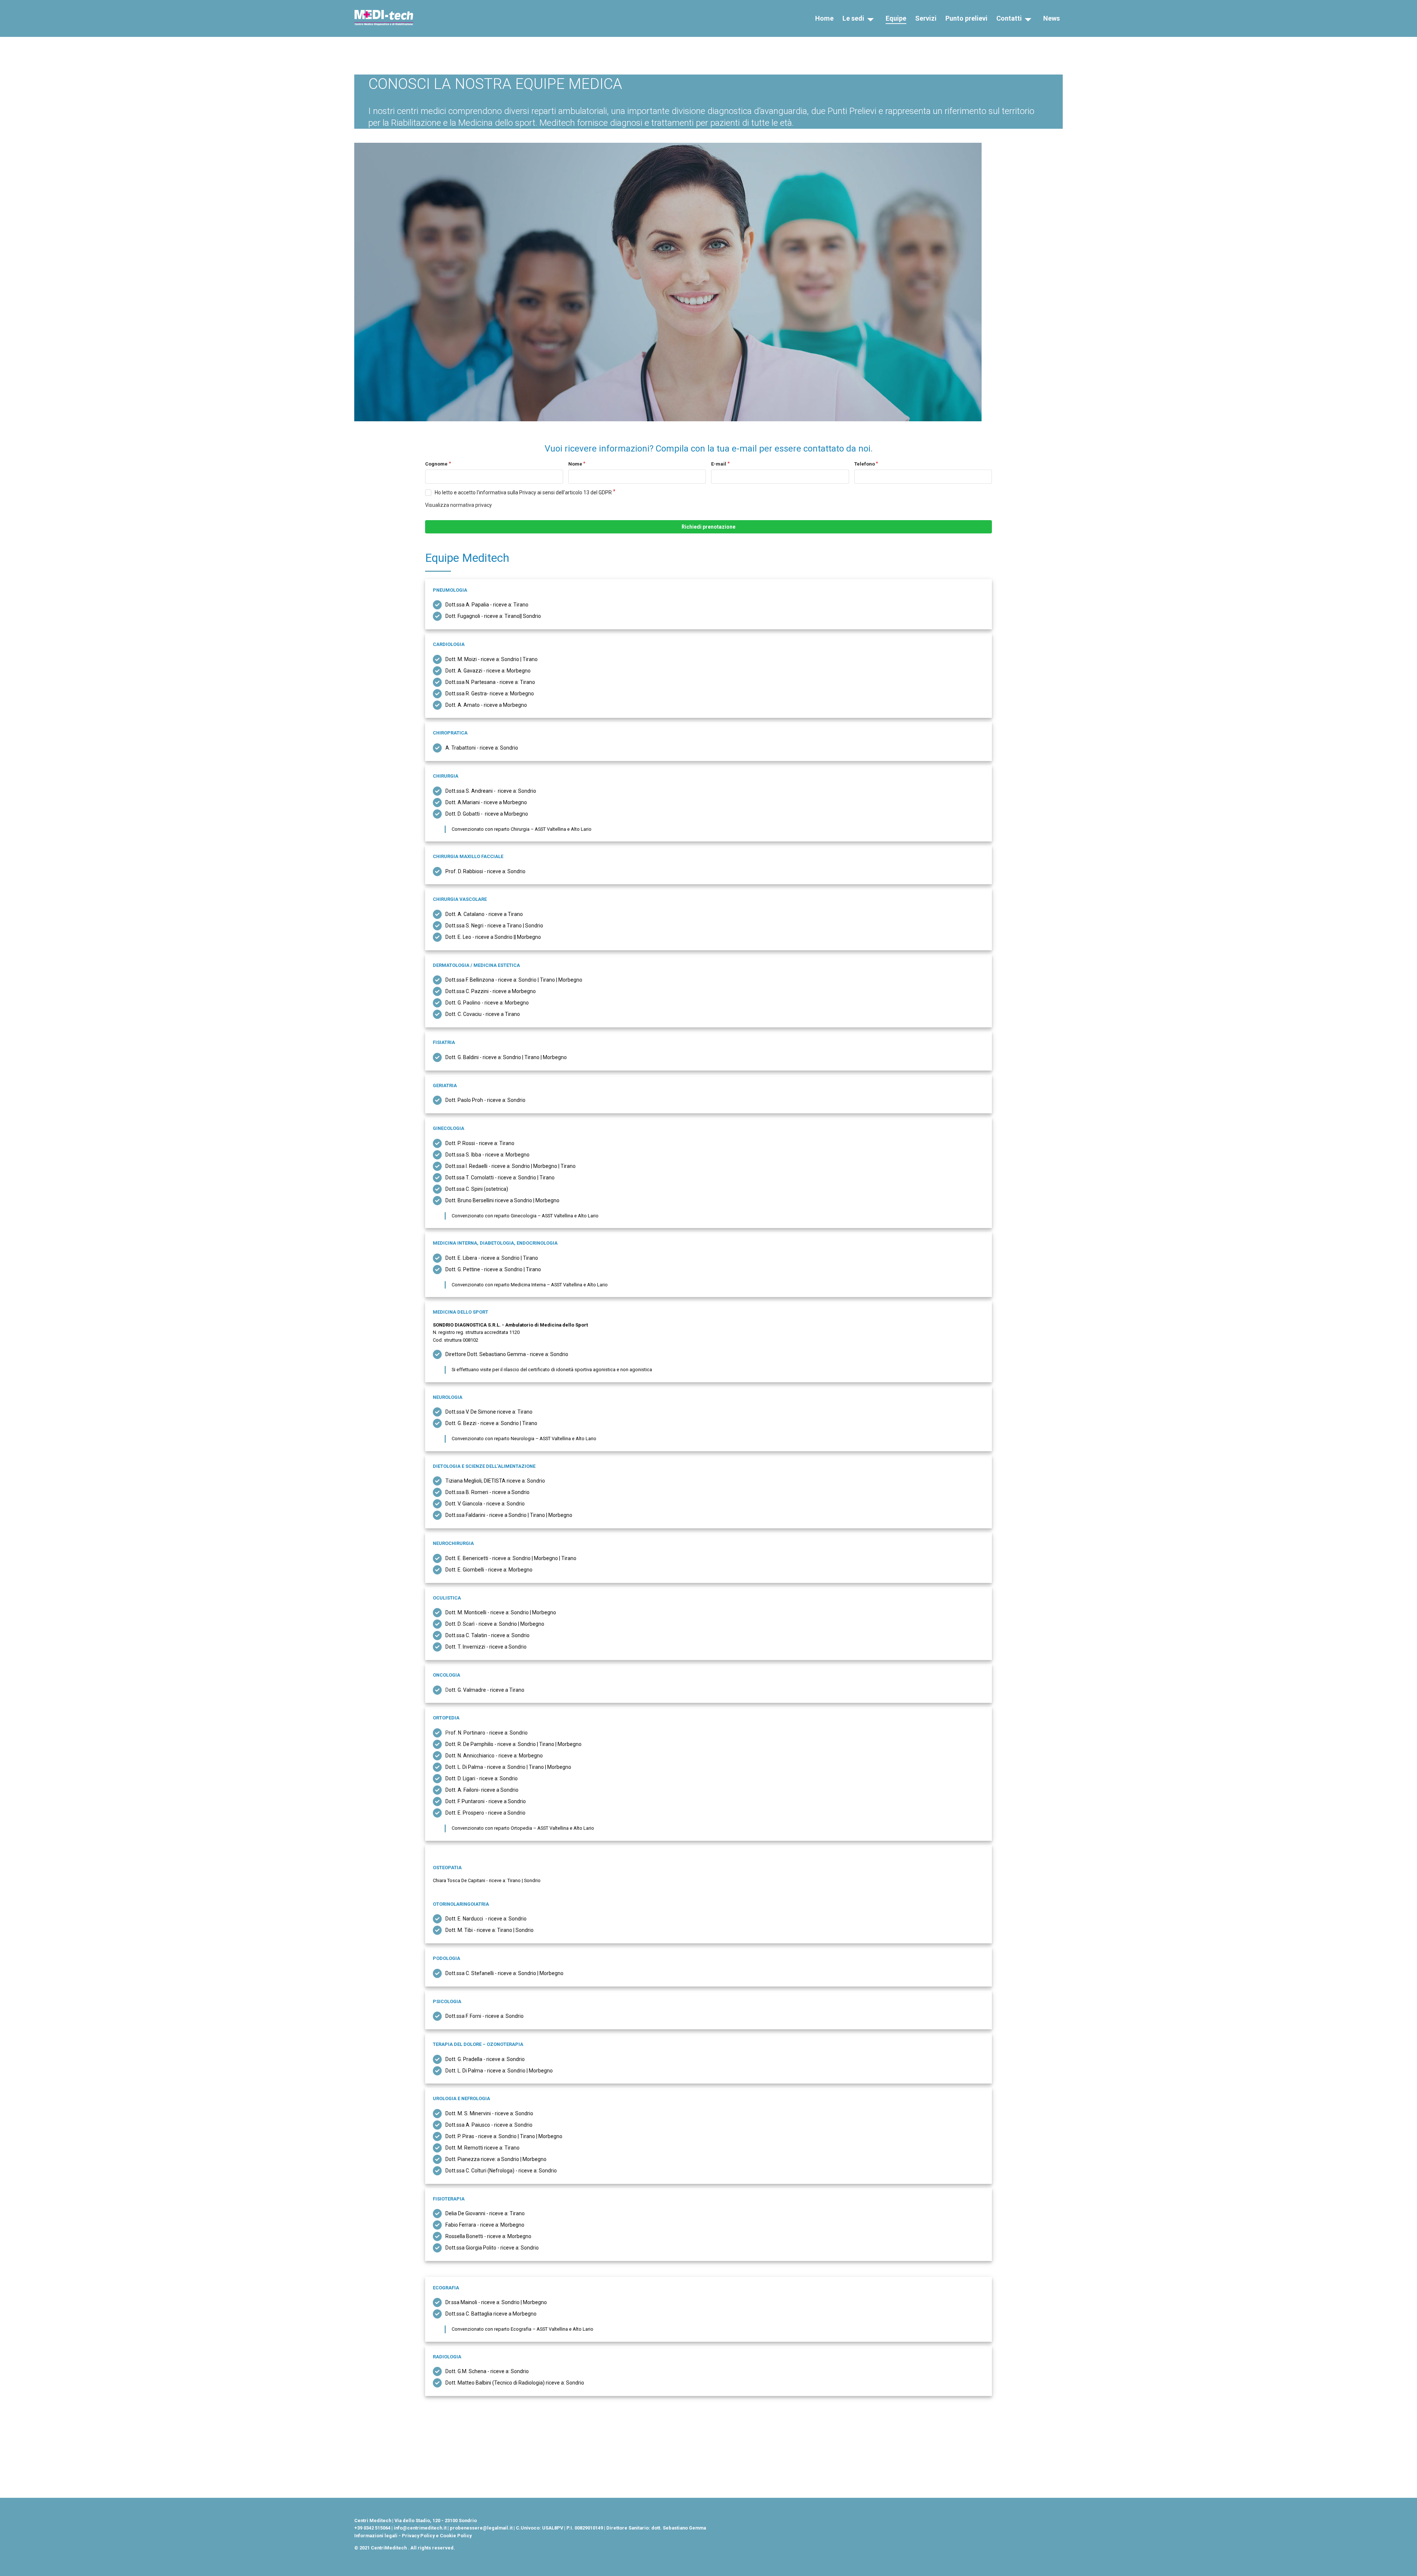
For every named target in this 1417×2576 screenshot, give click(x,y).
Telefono (865, 464)
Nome (575, 464)
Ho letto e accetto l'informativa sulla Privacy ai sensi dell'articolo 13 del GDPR (523, 492)
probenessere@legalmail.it (481, 2528)
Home (824, 18)
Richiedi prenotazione (708, 527)
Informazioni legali (376, 2536)
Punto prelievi (966, 18)
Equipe (896, 18)
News (1051, 18)
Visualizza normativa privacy (458, 505)
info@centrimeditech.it (420, 2528)
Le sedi (853, 18)
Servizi (926, 18)
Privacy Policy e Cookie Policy (437, 2536)
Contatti (1009, 18)
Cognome (436, 464)
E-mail (719, 464)
